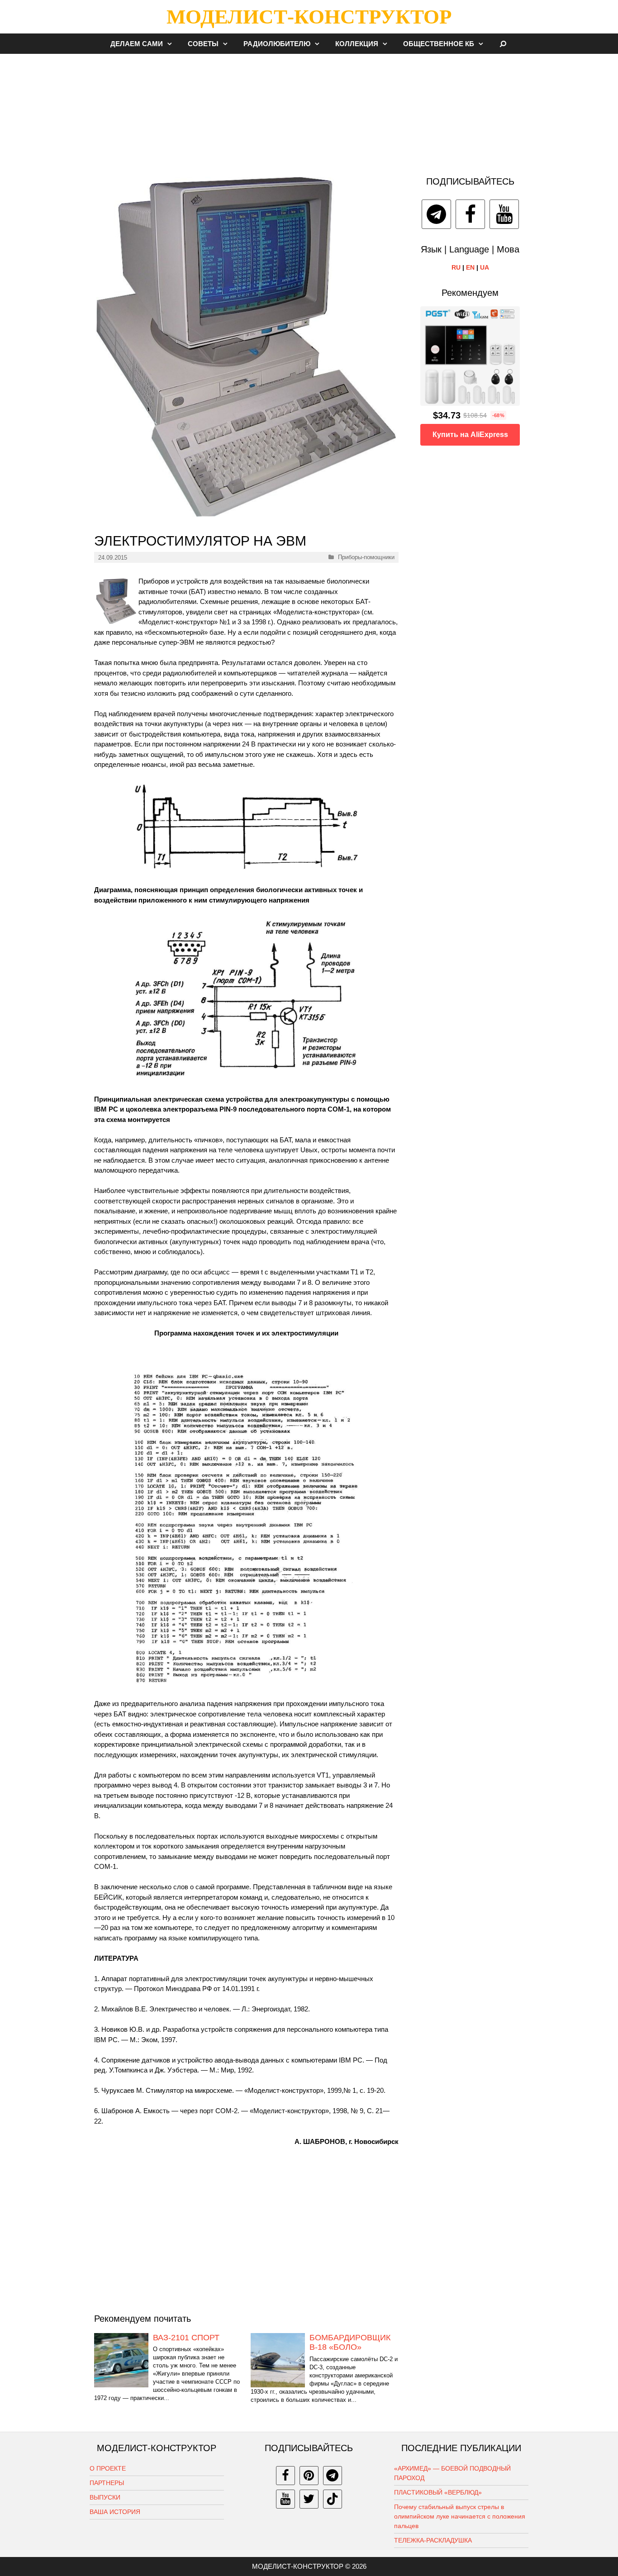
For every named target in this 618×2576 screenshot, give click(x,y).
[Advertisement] (309, 110)
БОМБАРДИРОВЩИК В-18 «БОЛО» (350, 2343)
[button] (172, 44)
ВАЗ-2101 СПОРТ (186, 2338)
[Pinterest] (309, 2476)
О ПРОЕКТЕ (108, 2468)
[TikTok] (333, 2499)
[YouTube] (504, 214)
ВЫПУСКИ (105, 2497)
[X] (309, 2499)
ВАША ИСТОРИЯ (115, 2512)
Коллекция (357, 44)
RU (456, 267)
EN (470, 267)
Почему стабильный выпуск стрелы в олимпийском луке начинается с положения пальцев (460, 2516)
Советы (203, 44)
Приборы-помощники (366, 557)
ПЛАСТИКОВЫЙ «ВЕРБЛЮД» (438, 2492)
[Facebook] (470, 214)
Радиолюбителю (277, 44)
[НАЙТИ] (503, 44)
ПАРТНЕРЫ (107, 2483)
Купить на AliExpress (470, 435)
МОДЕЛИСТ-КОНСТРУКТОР (309, 17)
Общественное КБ (439, 44)
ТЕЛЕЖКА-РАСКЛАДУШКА (433, 2540)
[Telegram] (436, 214)
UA (485, 267)
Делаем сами (137, 44)
